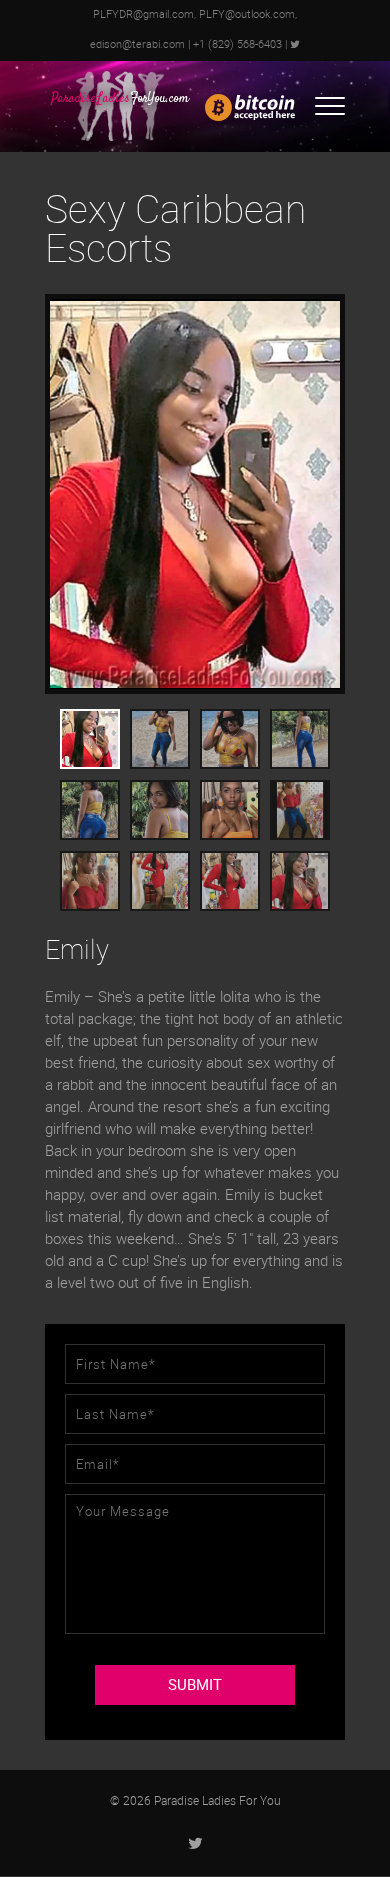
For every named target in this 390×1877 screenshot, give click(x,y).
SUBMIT (195, 1685)
